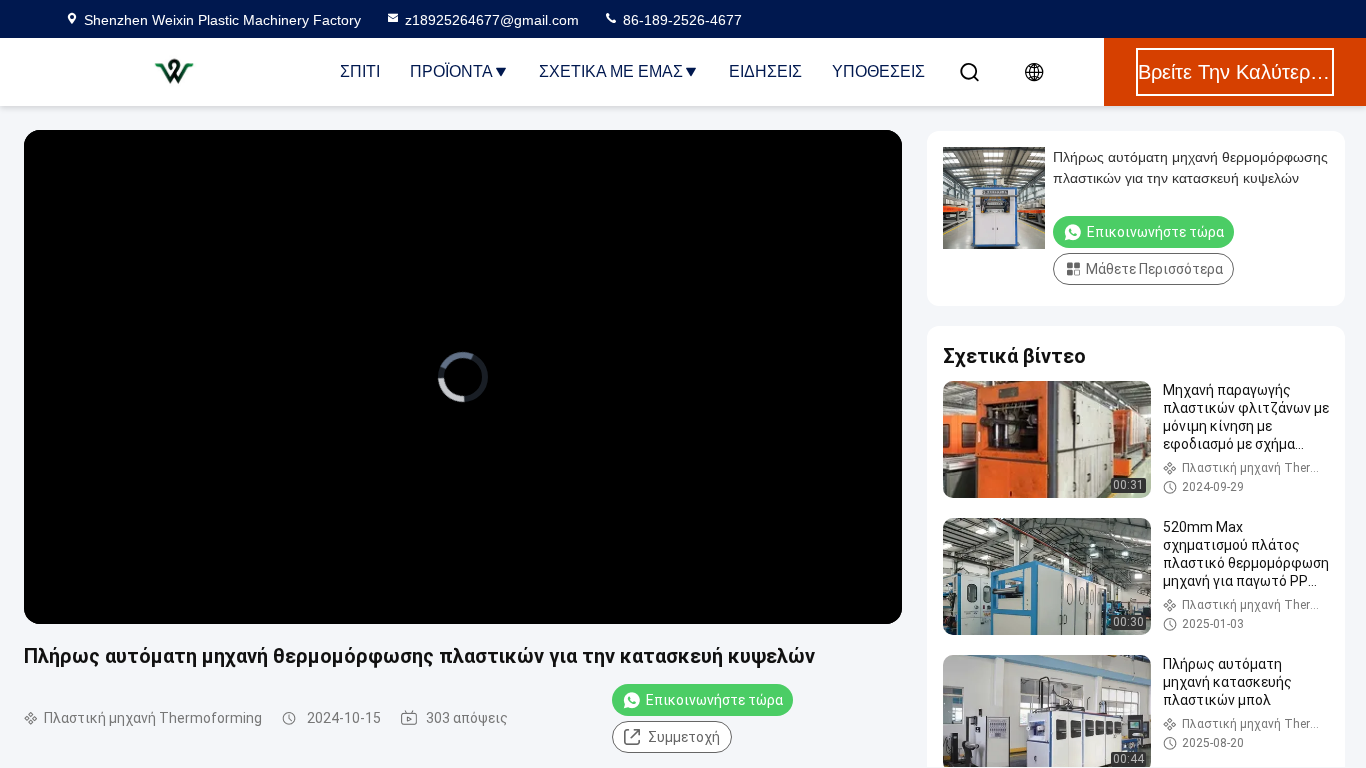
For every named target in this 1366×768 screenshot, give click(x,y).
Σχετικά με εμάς (611, 71)
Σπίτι (360, 71)
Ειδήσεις (765, 71)
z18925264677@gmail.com (492, 20)
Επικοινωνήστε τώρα (714, 700)
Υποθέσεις (878, 71)
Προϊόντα (451, 71)
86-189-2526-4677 (680, 20)
